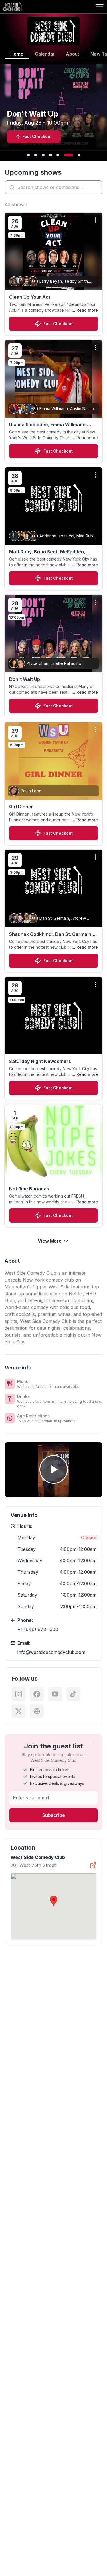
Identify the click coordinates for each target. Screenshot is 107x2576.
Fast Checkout (58, 324)
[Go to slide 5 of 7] (58, 155)
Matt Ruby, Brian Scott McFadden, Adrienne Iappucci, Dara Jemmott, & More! (50, 552)
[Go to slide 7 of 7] (79, 155)
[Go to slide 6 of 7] (68, 155)
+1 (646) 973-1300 (38, 1629)
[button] (54, 1901)
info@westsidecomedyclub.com (51, 1652)
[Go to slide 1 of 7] (28, 155)
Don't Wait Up (25, 679)
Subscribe (54, 1815)
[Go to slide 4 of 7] (51, 155)
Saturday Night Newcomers (40, 1061)
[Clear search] (97, 187)
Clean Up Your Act (30, 297)
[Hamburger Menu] (100, 7)
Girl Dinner (21, 807)
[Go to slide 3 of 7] (43, 155)
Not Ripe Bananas (29, 1189)
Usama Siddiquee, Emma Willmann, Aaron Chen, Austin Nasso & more (48, 425)
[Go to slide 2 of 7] (36, 155)
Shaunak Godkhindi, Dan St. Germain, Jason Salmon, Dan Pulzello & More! (51, 934)
